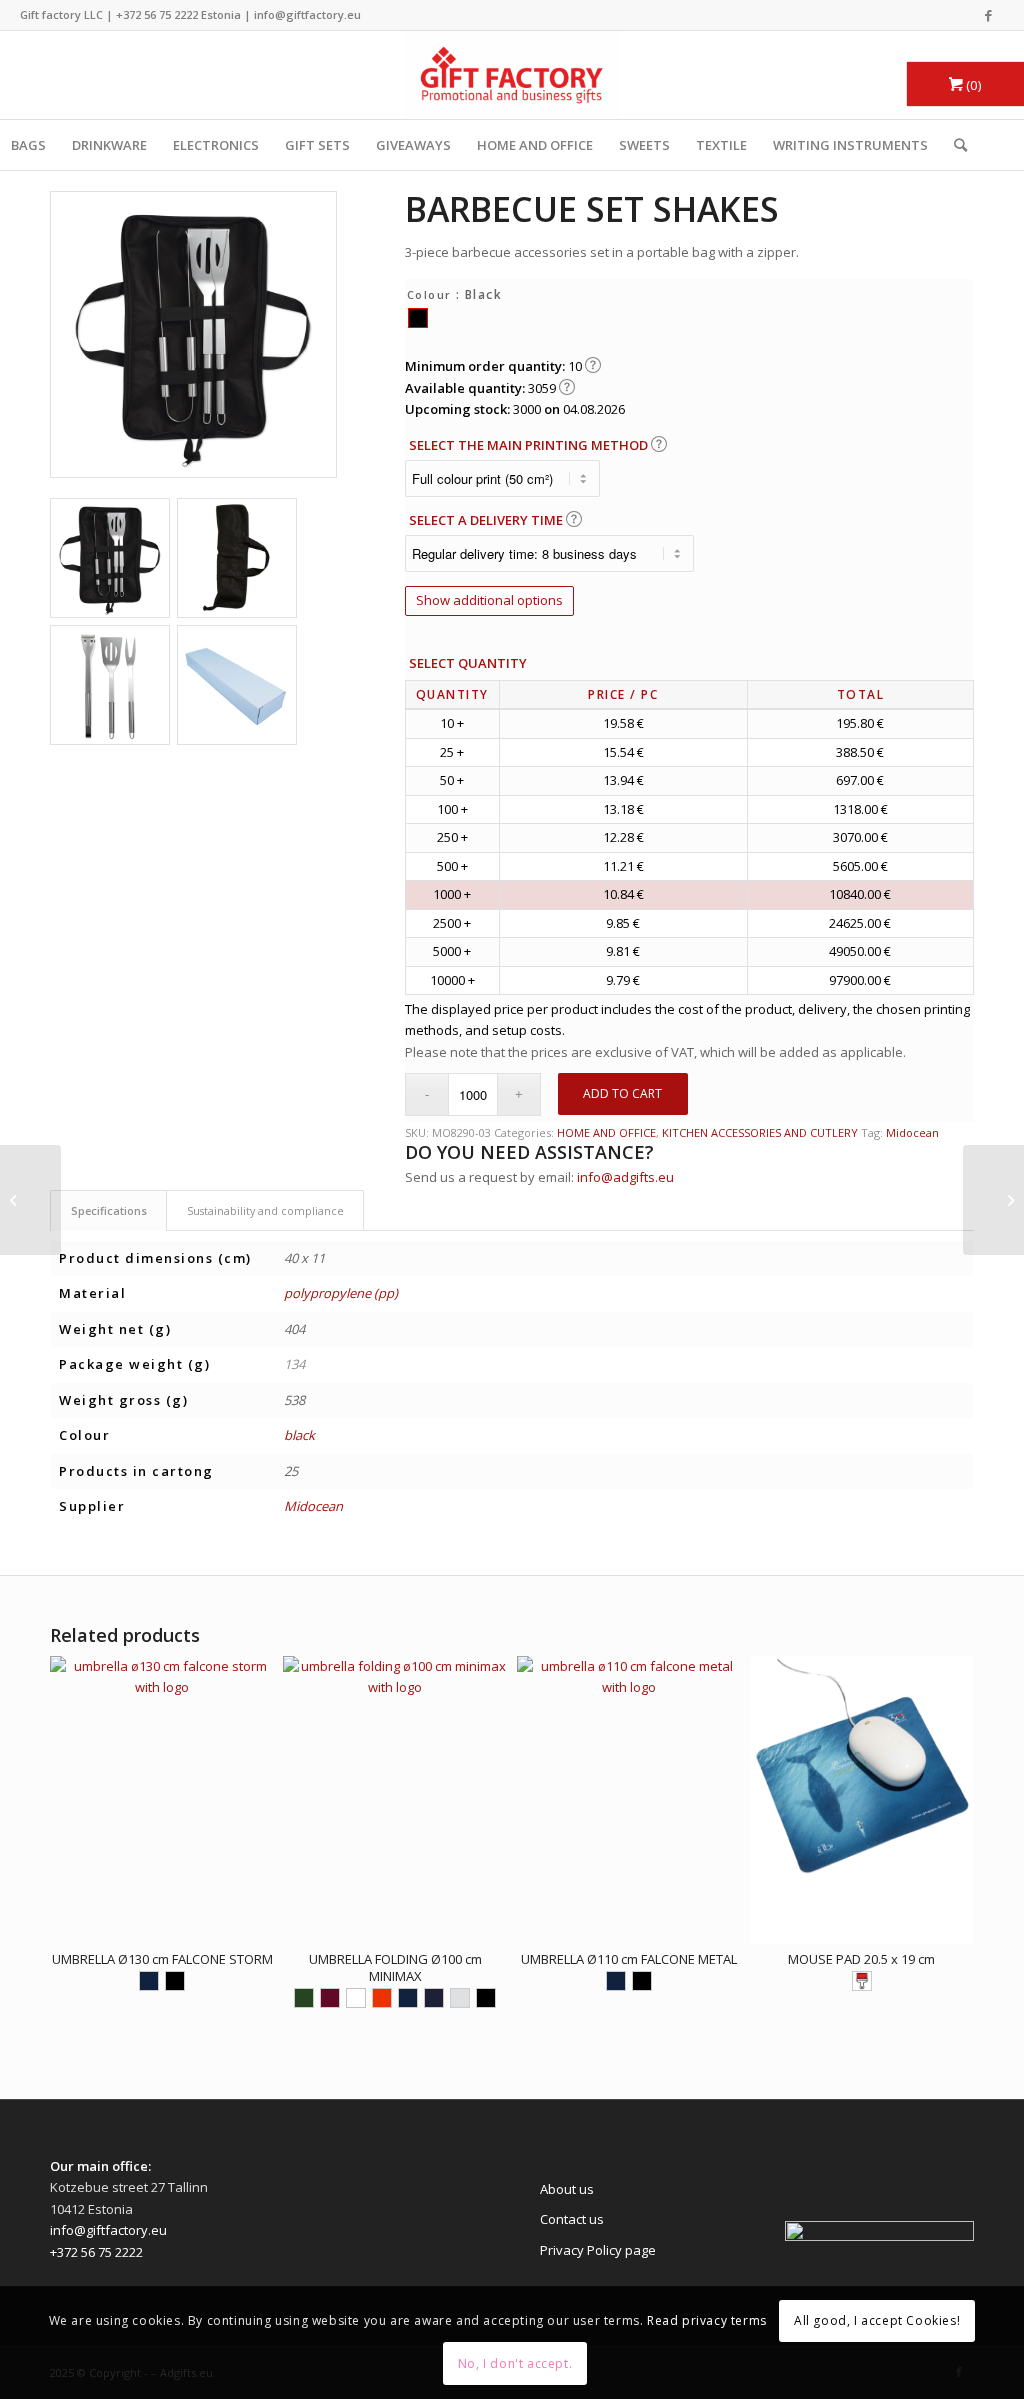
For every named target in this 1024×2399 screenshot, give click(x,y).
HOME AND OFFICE (535, 145)
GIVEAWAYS (413, 145)
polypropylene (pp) (341, 1293)
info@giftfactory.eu (307, 14)
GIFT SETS (317, 145)
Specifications (109, 1210)
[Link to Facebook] (989, 15)
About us (567, 2189)
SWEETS (644, 145)
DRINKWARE (109, 145)
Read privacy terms (707, 2320)
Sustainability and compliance (265, 1210)
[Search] (954, 145)
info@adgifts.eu (625, 1177)
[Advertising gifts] (512, 75)
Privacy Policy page (598, 2250)
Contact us (572, 2219)
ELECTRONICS (216, 145)
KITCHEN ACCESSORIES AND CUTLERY (760, 1132)
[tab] (108, 1210)
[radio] (418, 318)
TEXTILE (721, 145)
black (299, 1435)
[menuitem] (954, 145)
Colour (429, 294)
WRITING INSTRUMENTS (850, 145)
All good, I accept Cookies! (877, 2320)
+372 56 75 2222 (157, 14)
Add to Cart (622, 1093)
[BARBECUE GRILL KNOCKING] (993, 1200)
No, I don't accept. (515, 2363)
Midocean (912, 1132)
